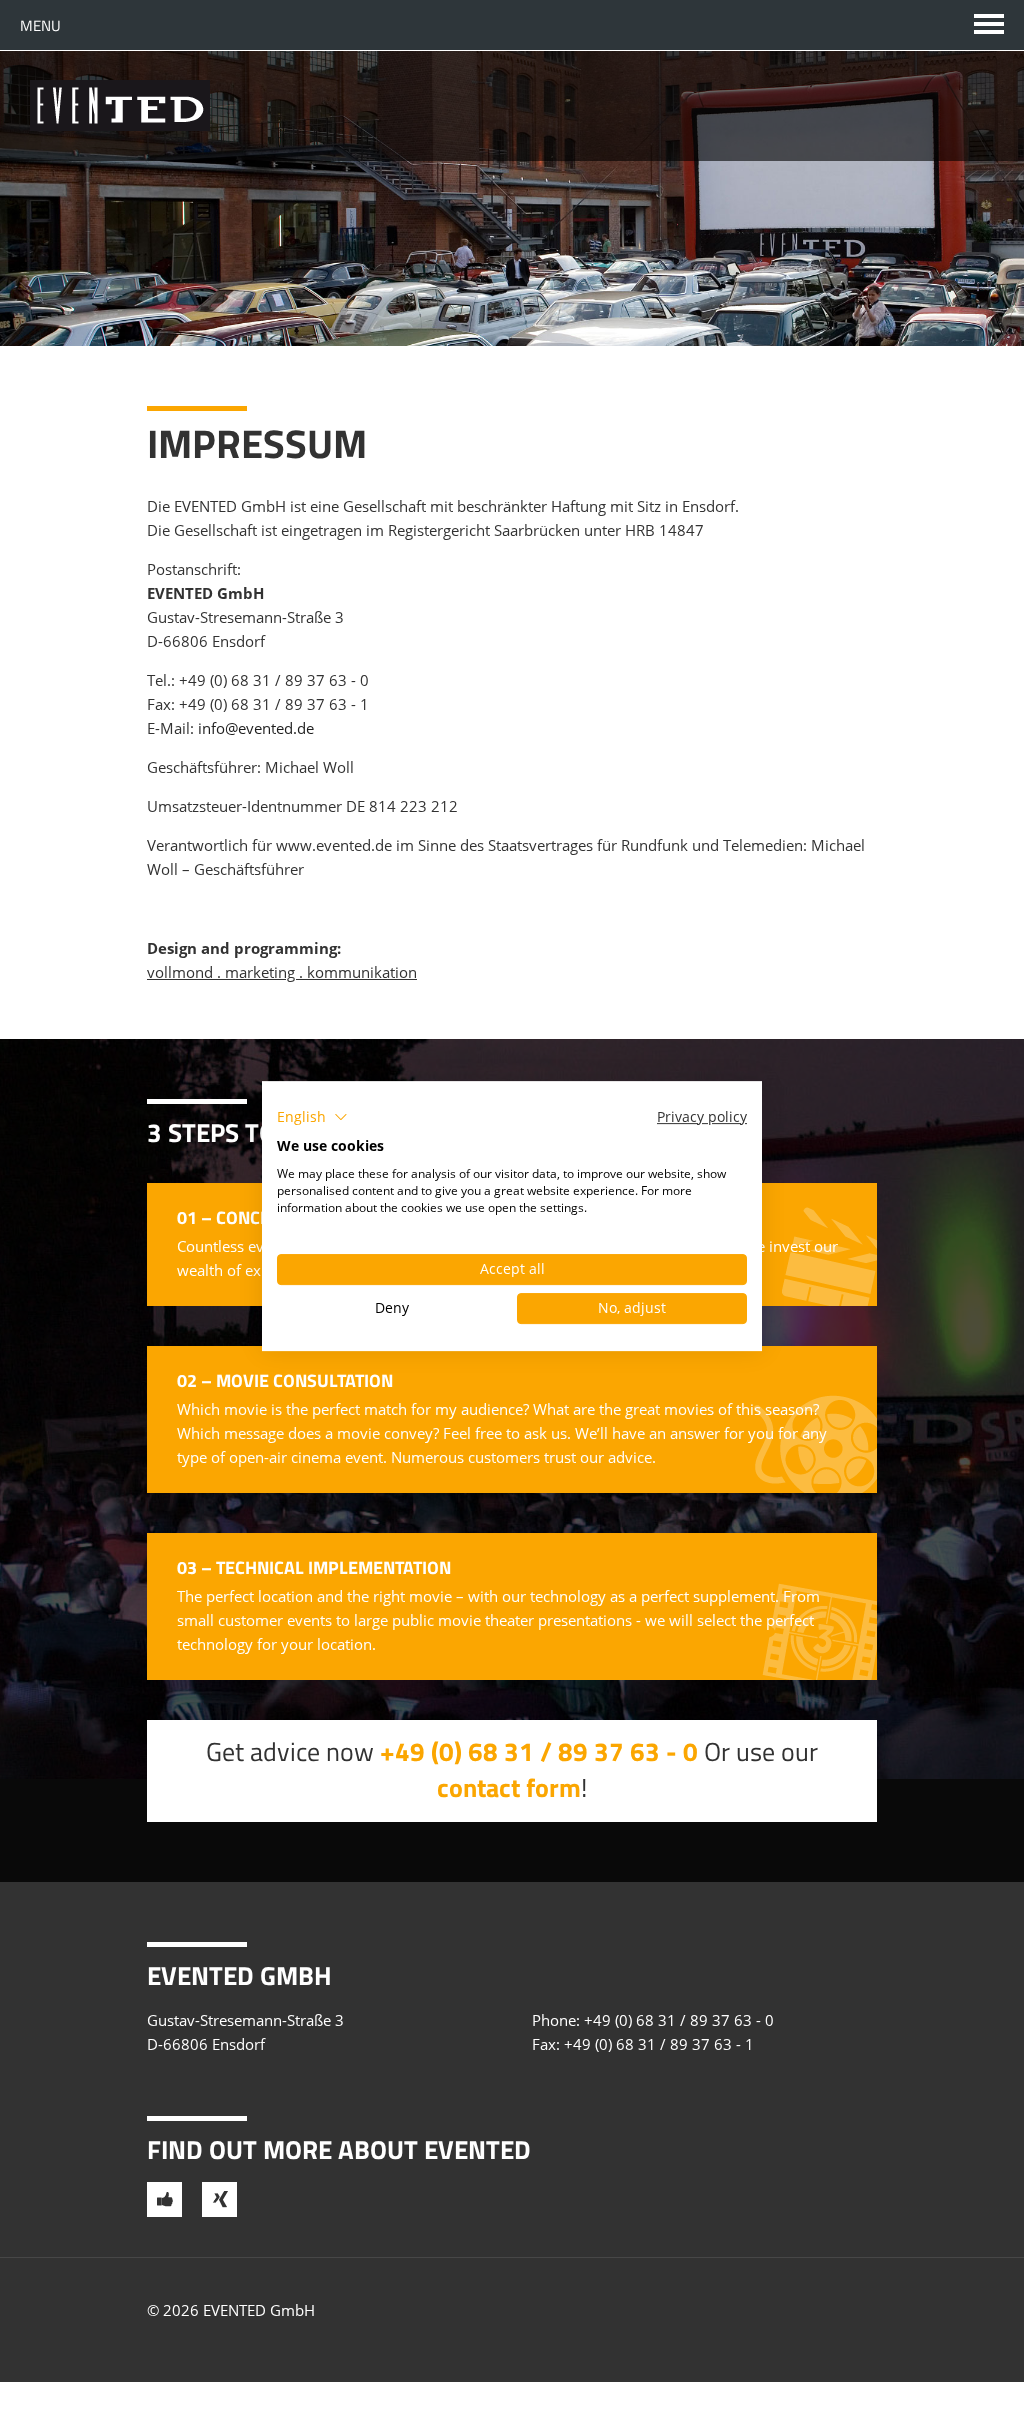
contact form (509, 1787)
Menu (40, 25)
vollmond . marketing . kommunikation (282, 972)
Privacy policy (702, 1116)
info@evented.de (256, 728)
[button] (312, 1117)
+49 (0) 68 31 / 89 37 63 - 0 (274, 680)
